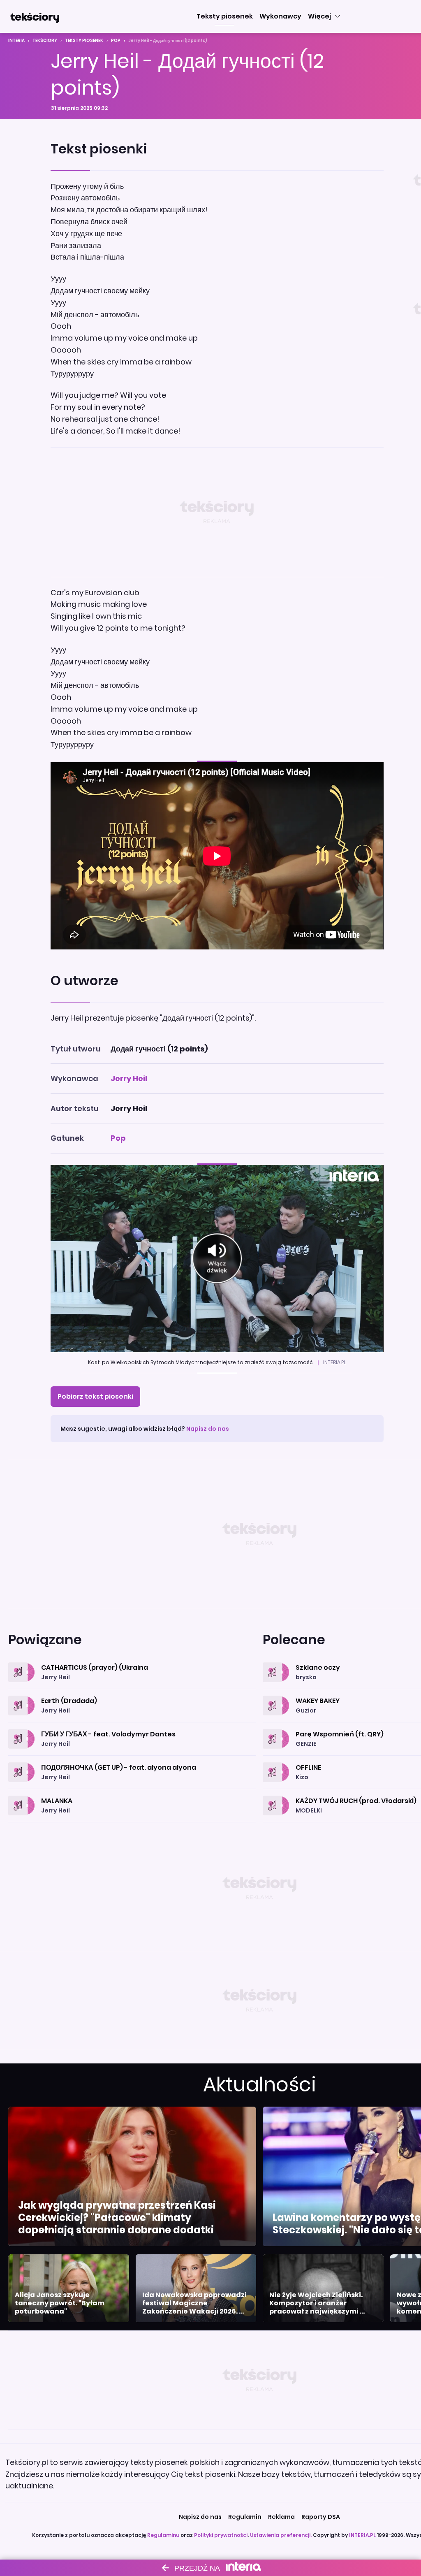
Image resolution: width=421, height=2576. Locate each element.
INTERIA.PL (362, 2535)
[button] (225, 16)
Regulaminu (163, 2535)
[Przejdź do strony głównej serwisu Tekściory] (35, 16)
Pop (116, 41)
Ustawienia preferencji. (281, 2535)
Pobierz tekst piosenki (95, 1396)
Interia (16, 41)
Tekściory (45, 41)
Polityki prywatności (221, 2535)
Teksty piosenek (84, 41)
